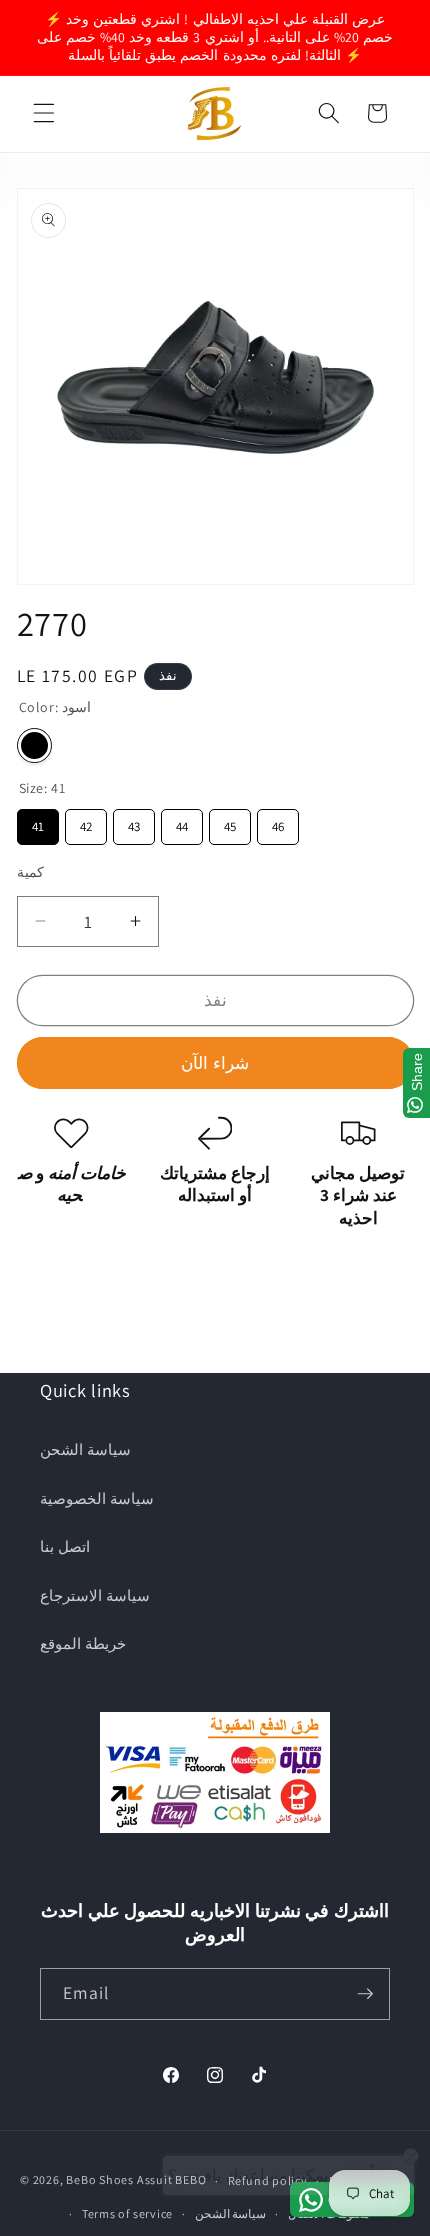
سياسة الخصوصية (97, 1498)
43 (134, 822)
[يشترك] (365, 1994)
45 (230, 822)
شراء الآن (214, 1063)
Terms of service (127, 2213)
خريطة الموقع (83, 1643)
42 (86, 822)
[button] (44, 113)
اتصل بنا (65, 1546)
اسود (34, 745)
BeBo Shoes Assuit (119, 2180)
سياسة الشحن (85, 1449)
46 (278, 822)
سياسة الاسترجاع (95, 1595)
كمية (30, 871)
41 (37, 822)
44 (182, 822)
